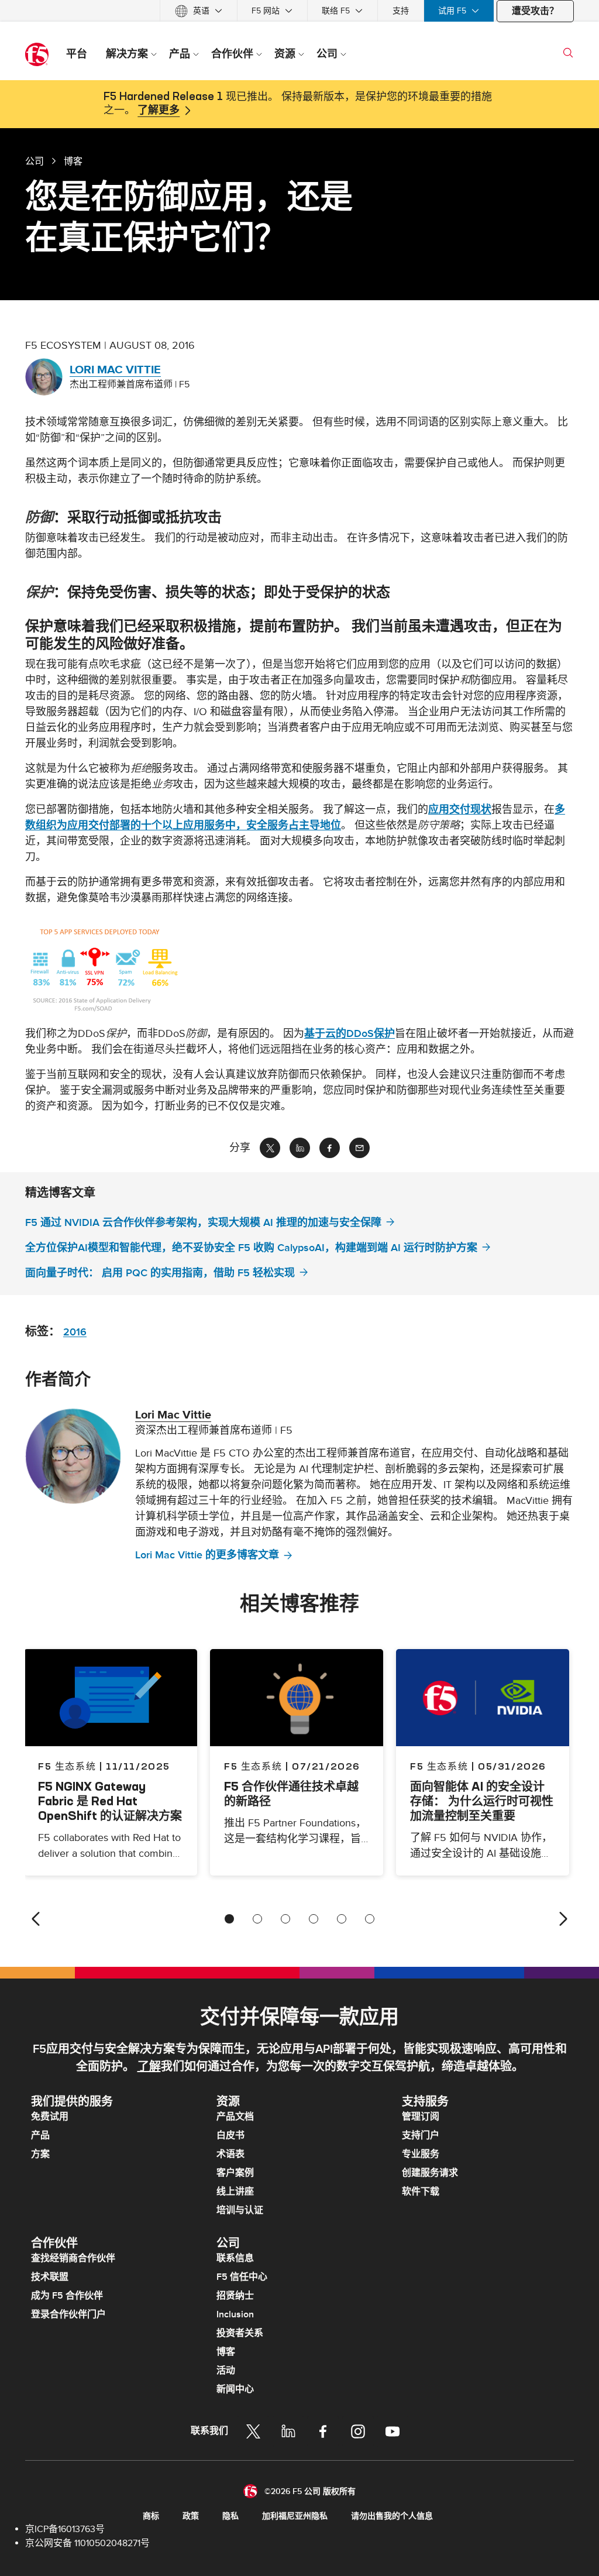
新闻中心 (235, 2389)
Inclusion (235, 2314)
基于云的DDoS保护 (350, 1034)
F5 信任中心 (242, 2277)
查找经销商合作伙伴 (73, 2258)
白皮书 (230, 2135)
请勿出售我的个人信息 (392, 2516)
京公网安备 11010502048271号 (87, 2543)
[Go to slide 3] (285, 1919)
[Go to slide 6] (370, 1919)
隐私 (230, 2516)
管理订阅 (421, 2117)
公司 (35, 161)
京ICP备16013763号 (65, 2529)
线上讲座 (235, 2192)
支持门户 (421, 2135)
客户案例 (235, 2173)
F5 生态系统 (253, 1766)
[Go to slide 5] (342, 1919)
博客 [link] (73, 161)
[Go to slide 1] (229, 1919)
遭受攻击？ (535, 11)
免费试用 (50, 2117)
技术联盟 (50, 2277)
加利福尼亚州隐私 (295, 2516)
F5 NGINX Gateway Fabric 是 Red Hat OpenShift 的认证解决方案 (110, 1801)
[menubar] (299, 11)
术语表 (230, 2154)
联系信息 (235, 2258)
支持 (401, 11)
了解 (149, 2067)
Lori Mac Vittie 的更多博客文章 (207, 1555)
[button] (299, 971)
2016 (75, 1332)
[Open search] (568, 53)
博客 (226, 2352)
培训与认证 (240, 2210)
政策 (191, 2516)
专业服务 (421, 2154)
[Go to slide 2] (257, 1919)
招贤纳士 (235, 2296)
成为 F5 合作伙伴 (67, 2296)
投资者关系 (240, 2333)
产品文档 (235, 2117)
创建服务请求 (430, 2173)
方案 (40, 2154)
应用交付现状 (460, 810)
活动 (226, 2371)
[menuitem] (199, 11)
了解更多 (159, 111)
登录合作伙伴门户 (68, 2314)
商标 (151, 2516)
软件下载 (421, 2192)
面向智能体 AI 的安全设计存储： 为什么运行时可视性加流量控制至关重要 (482, 1801)
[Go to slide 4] (314, 1919)
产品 (40, 2135)
